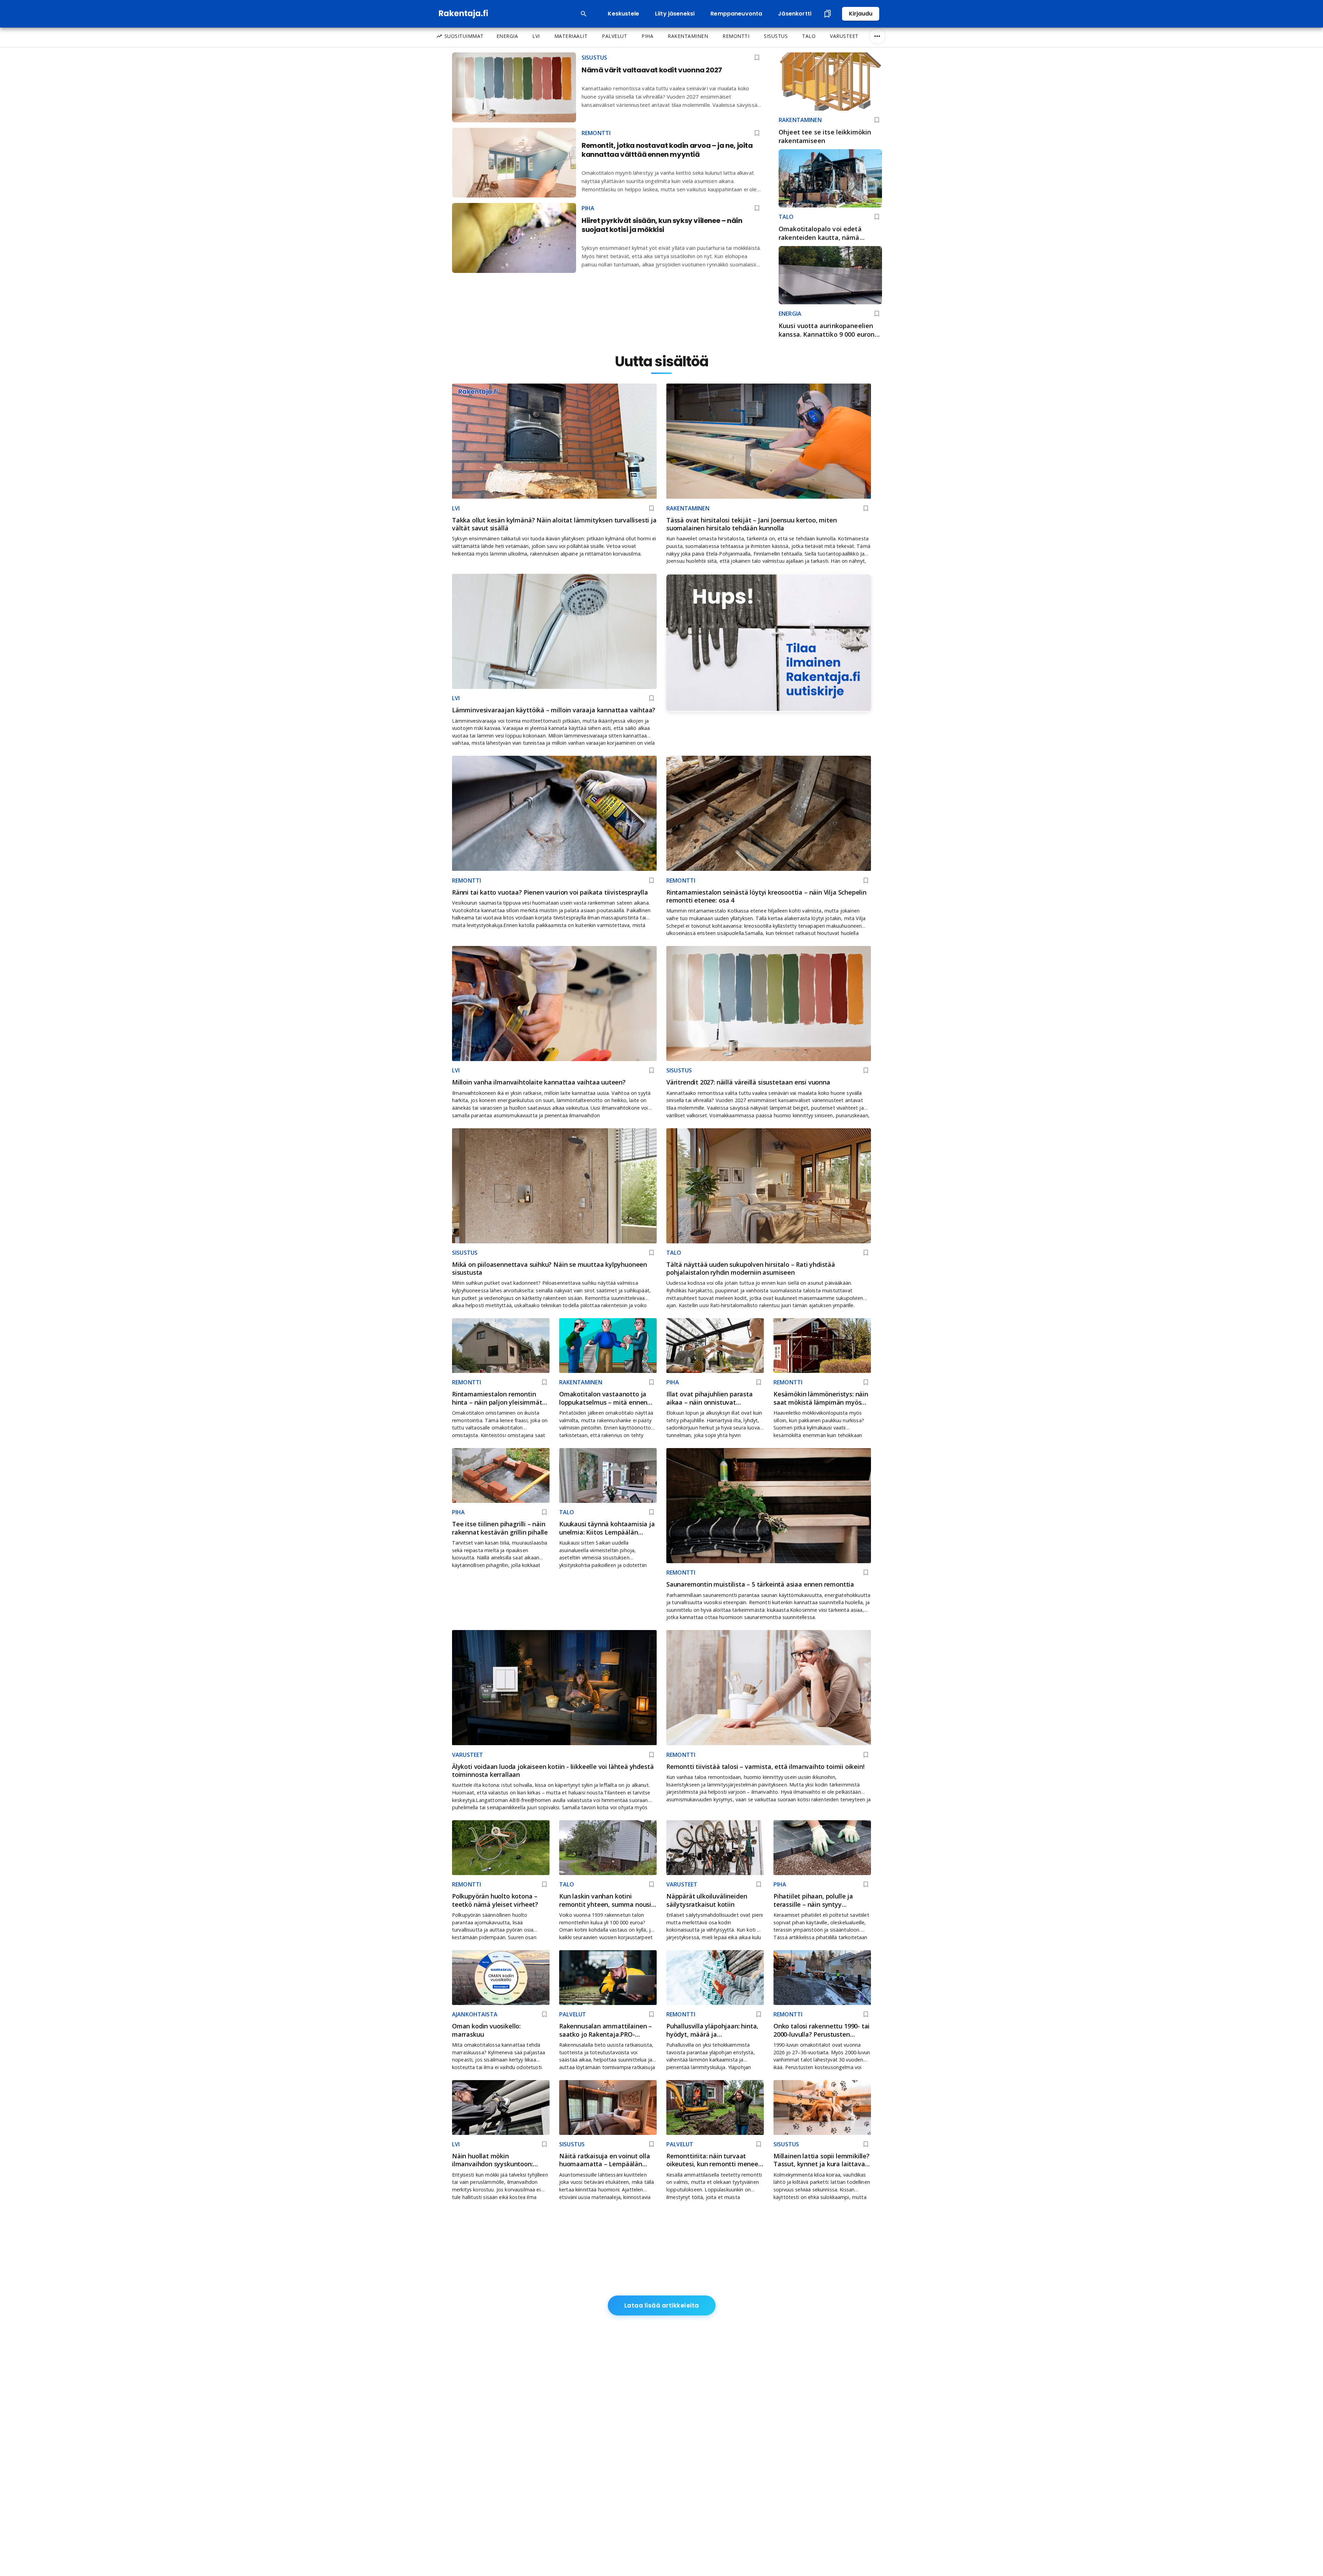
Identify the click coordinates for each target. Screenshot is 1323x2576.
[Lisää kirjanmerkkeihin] (877, 120)
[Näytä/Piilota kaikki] (877, 36)
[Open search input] (584, 14)
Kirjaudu (861, 14)
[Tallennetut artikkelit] (828, 14)
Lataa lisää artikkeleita (662, 2305)
